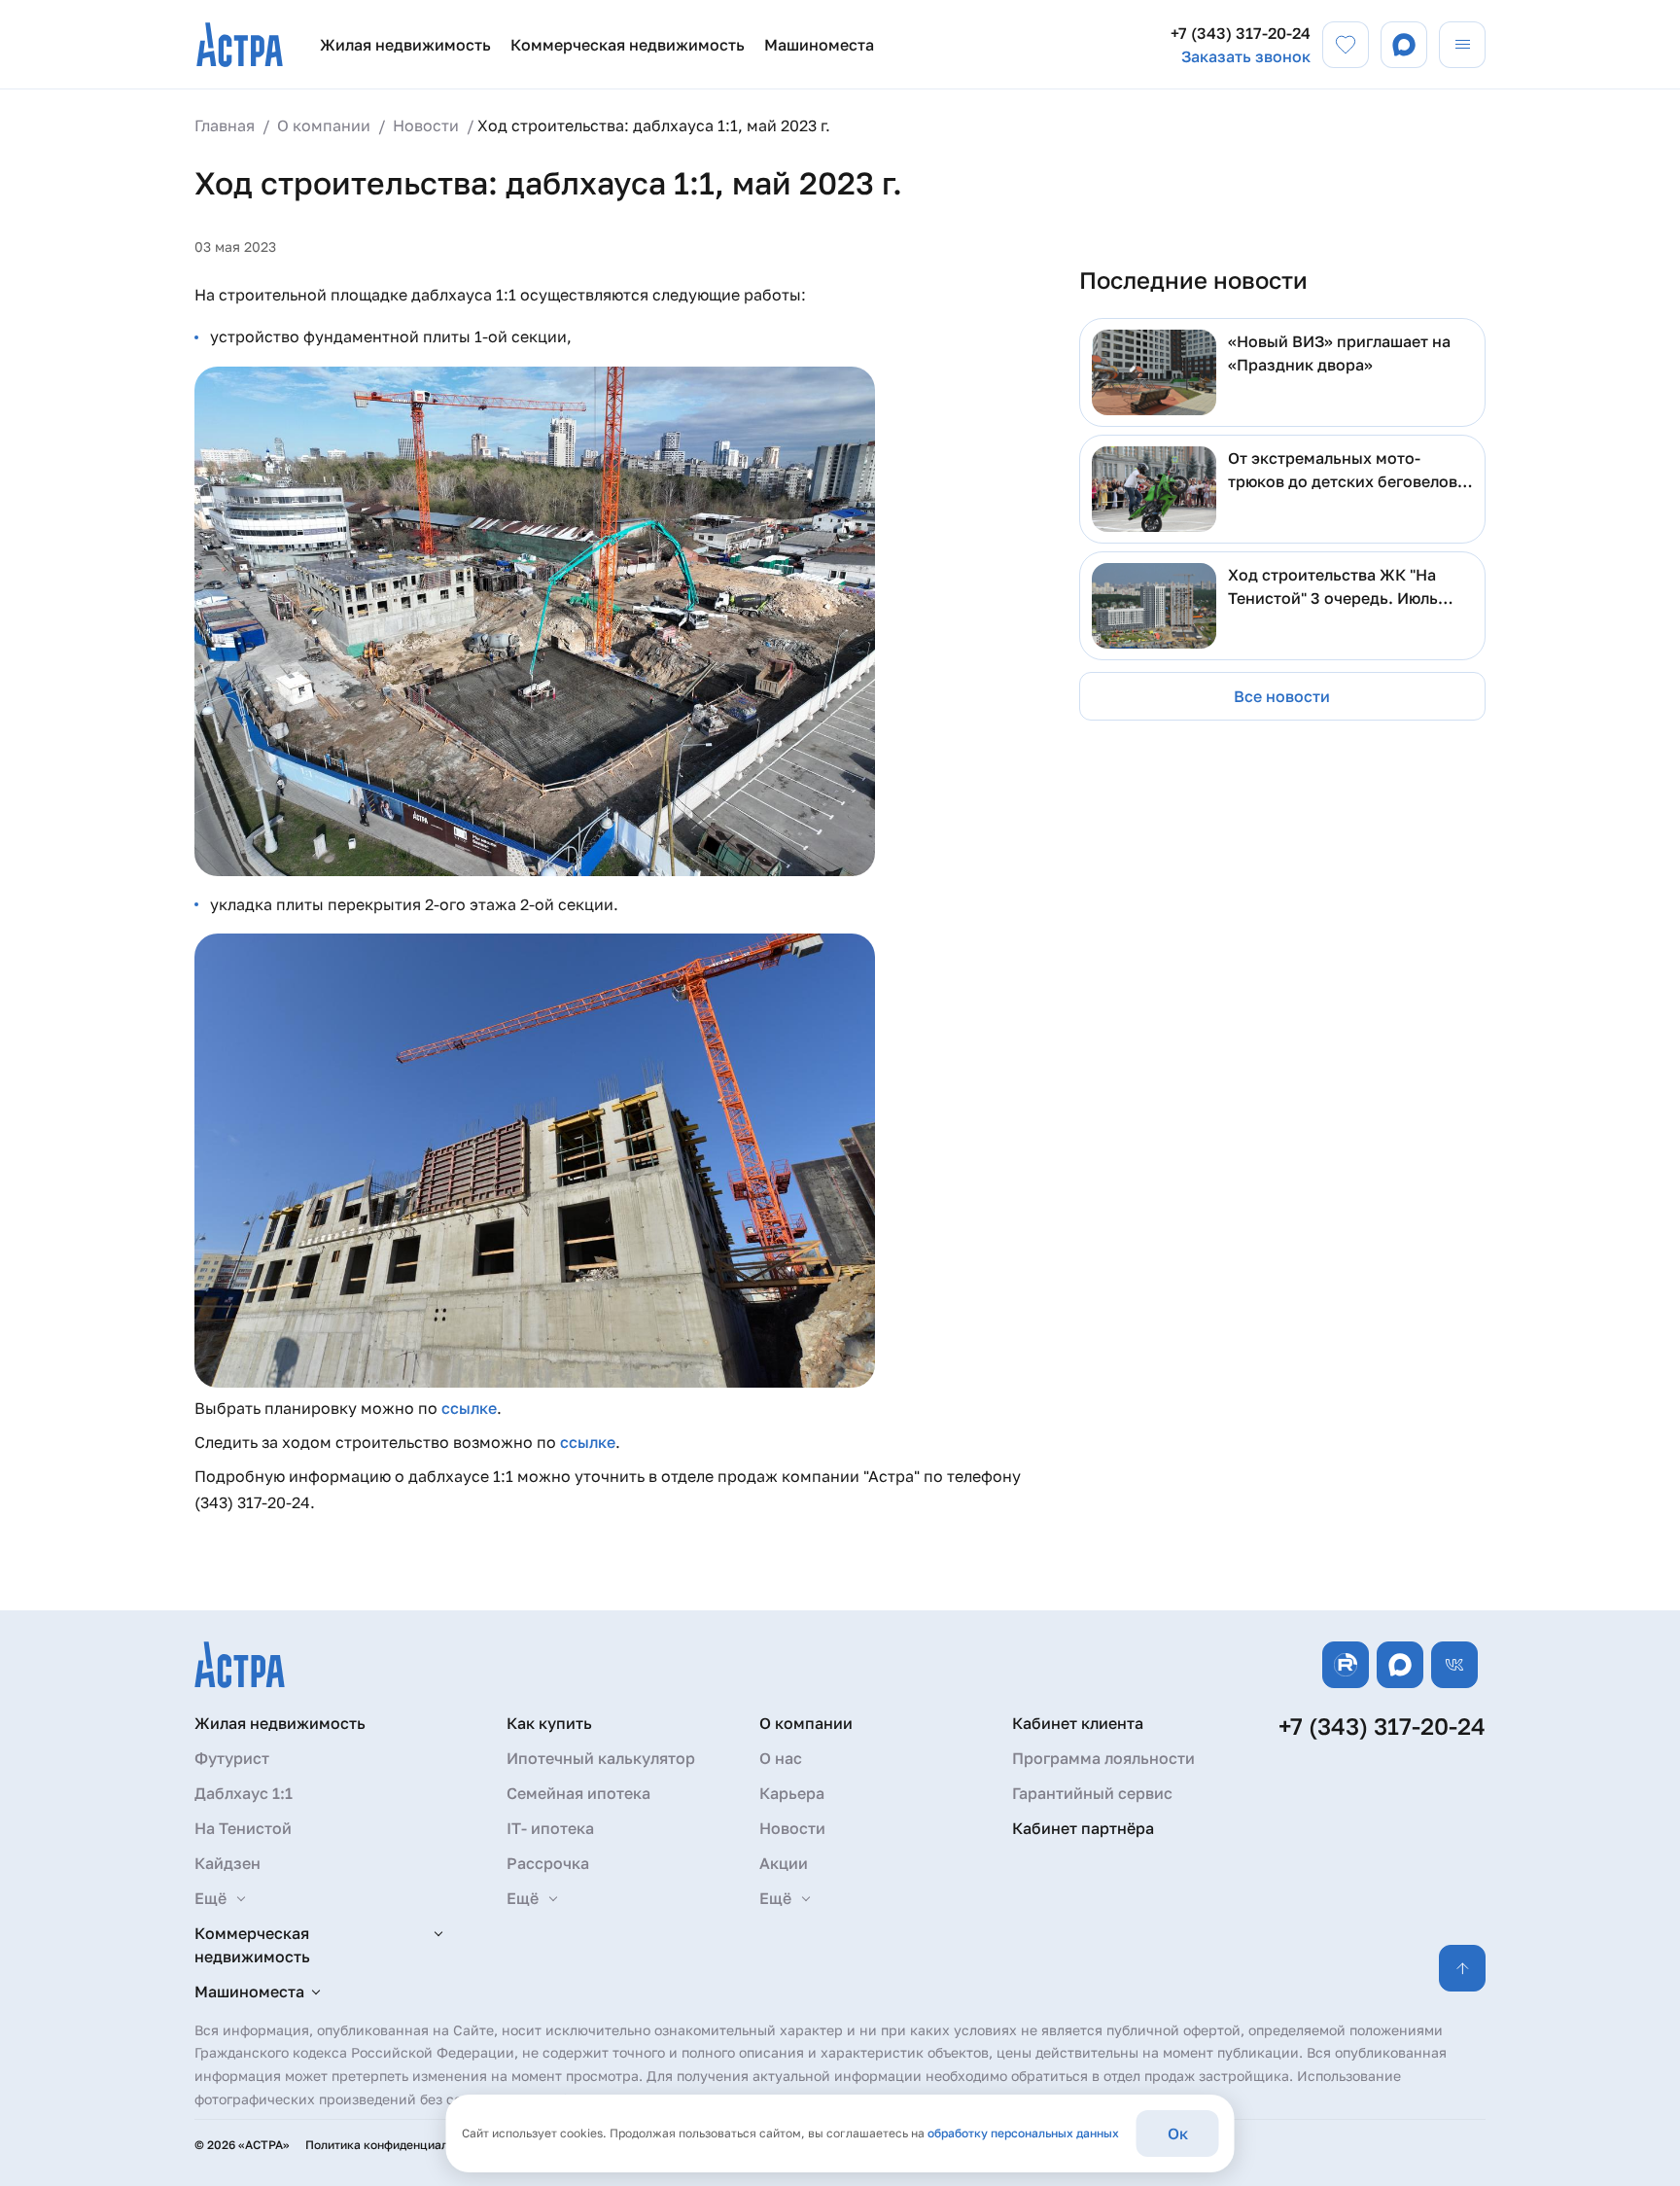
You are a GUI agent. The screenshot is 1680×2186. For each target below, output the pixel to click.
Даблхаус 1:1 (244, 1793)
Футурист (232, 1758)
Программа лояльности (1103, 1758)
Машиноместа (819, 45)
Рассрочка (548, 1863)
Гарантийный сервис (1092, 1793)
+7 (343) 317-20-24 (1241, 33)
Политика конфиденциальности (396, 2145)
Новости (792, 1828)
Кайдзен (227, 1863)
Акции (784, 1863)
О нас (781, 1758)
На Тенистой (243, 1828)
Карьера (792, 1793)
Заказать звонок (1246, 56)
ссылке (469, 1408)
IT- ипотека (550, 1828)
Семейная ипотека (578, 1793)
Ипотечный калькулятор (601, 1758)
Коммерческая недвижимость (628, 45)
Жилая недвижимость (405, 45)
